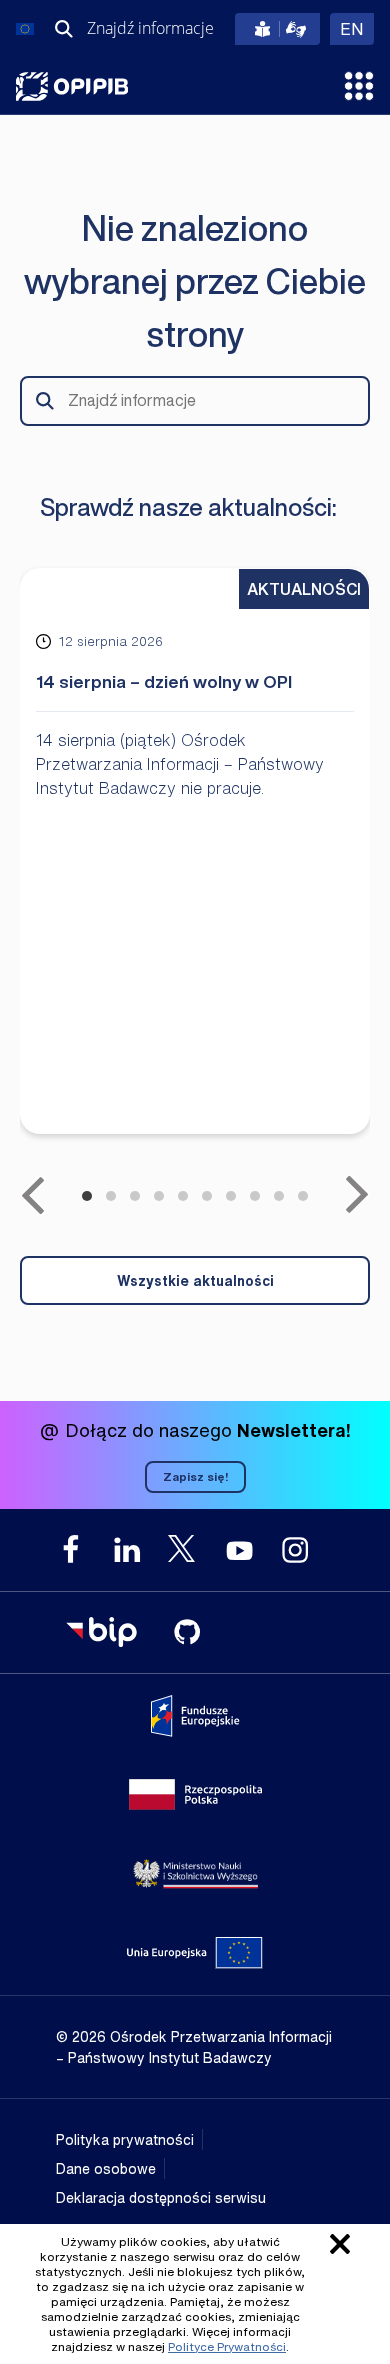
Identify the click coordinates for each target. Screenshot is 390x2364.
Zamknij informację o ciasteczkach (340, 2244)
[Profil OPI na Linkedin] (127, 1550)
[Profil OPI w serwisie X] (183, 1548)
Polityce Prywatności (227, 2346)
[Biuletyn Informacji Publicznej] (101, 1632)
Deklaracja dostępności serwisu (161, 2197)
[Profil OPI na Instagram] (295, 1550)
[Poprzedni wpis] (33, 1195)
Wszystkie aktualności (195, 1280)
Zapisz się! (195, 1476)
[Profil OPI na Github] (187, 1632)
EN (357, 28)
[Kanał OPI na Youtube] (239, 1550)
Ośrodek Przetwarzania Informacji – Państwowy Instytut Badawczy (72, 86)
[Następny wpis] (357, 1195)
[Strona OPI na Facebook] (71, 1550)
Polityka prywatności (125, 2139)
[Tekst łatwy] (277, 29)
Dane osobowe (106, 2168)
